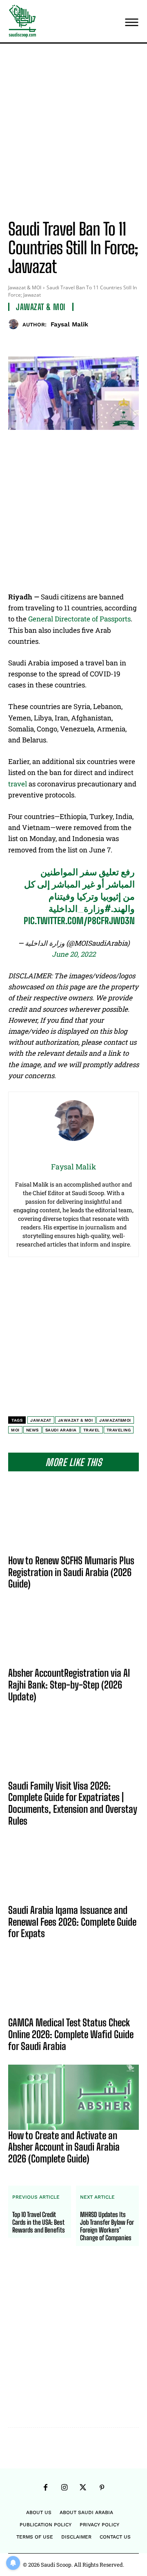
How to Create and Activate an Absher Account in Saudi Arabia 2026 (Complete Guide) (64, 2147)
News (32, 1430)
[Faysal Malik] (15, 324)
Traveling (119, 1430)
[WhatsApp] (98, 341)
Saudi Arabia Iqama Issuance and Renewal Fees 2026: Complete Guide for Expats (72, 1922)
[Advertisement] (73, 133)
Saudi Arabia (61, 1430)
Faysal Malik (69, 324)
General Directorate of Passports (79, 619)
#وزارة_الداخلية (80, 908)
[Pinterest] (80, 341)
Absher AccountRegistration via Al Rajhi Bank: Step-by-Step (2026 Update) (69, 1685)
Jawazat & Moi (76, 1420)
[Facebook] (42, 341)
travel (18, 784)
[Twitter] (61, 341)
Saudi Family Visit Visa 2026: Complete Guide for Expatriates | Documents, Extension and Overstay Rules (73, 1803)
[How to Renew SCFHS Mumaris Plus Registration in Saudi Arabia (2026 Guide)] (73, 1522)
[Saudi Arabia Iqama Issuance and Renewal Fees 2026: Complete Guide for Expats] (73, 1872)
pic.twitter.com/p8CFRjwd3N (79, 921)
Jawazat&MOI (115, 1420)
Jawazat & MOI (25, 287)
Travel (92, 1430)
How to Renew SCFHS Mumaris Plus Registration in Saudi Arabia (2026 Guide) (71, 1572)
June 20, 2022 (74, 954)
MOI (15, 1430)
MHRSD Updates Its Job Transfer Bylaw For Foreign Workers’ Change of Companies (107, 2226)
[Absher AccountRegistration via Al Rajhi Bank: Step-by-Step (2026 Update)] (73, 1635)
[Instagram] (64, 2488)
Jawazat (41, 1420)
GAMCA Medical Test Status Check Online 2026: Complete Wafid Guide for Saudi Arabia (71, 2034)
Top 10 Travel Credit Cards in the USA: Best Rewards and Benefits (39, 2222)
